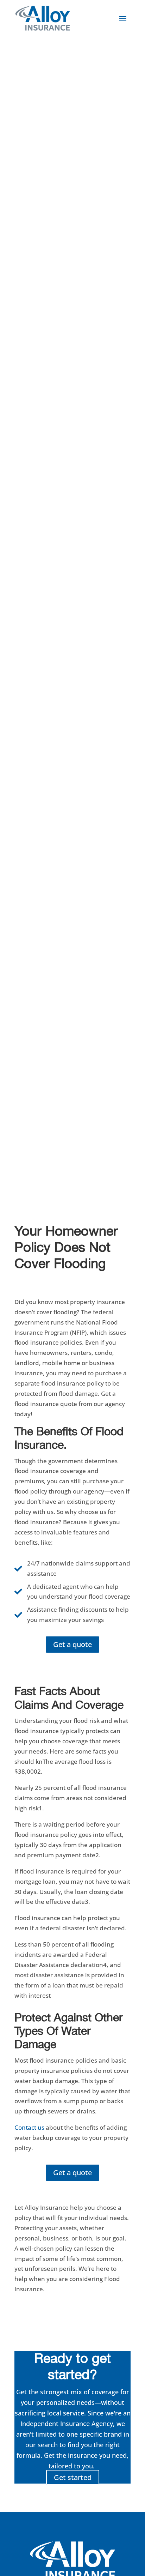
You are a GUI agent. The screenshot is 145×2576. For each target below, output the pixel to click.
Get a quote (72, 1644)
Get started (73, 2477)
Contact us (29, 2127)
